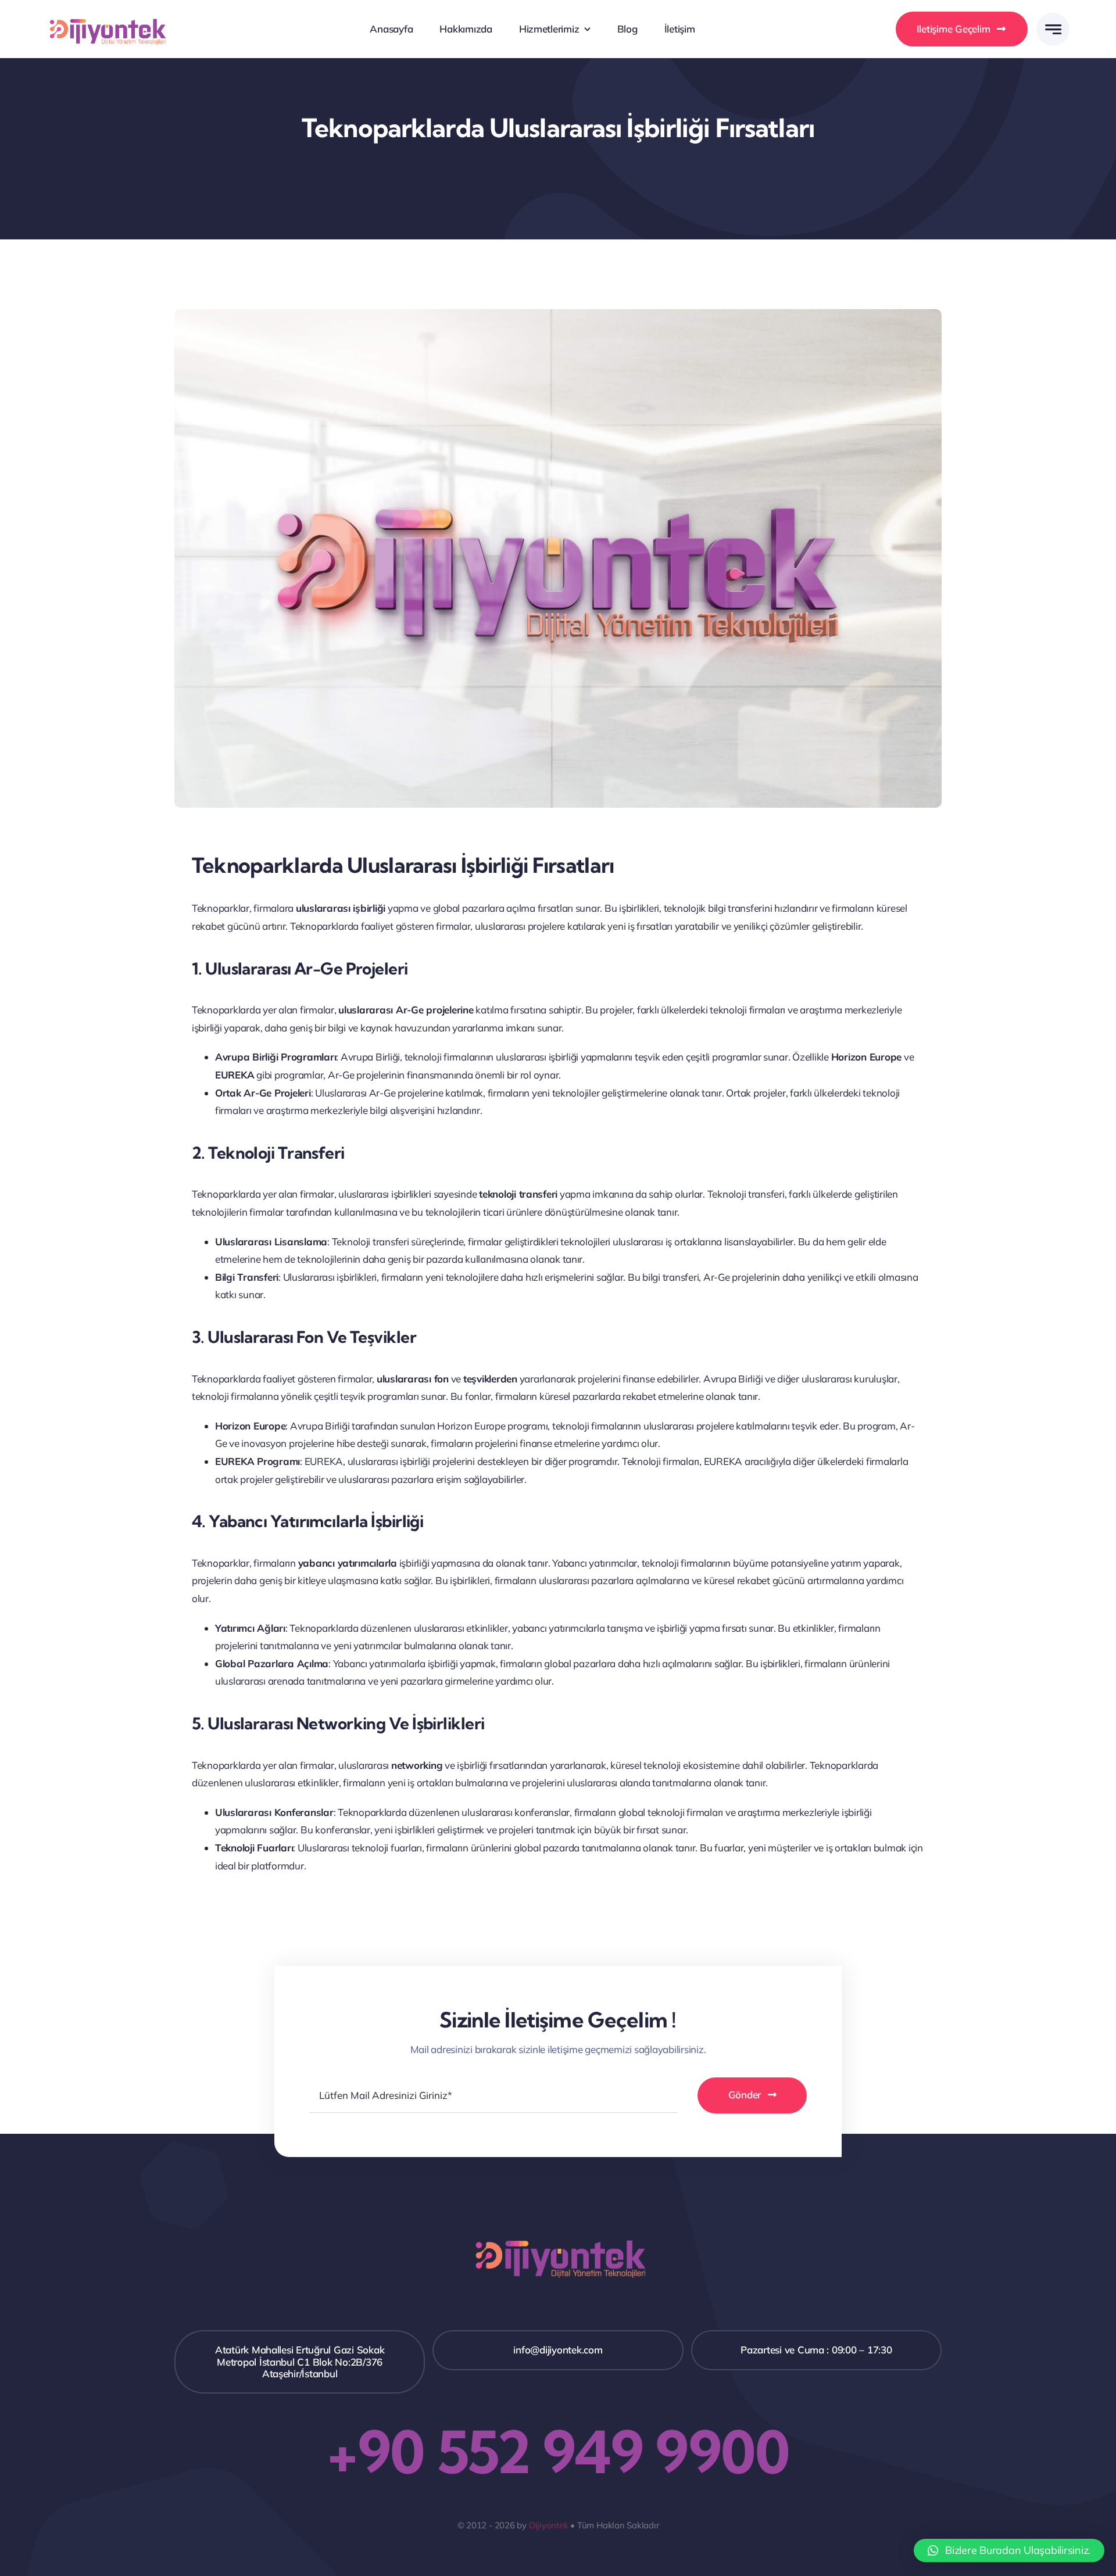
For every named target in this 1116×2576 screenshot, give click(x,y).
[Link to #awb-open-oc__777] (1053, 29)
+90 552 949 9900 (558, 2452)
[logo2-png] (106, 14)
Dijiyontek (549, 2525)
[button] (1009, 2550)
